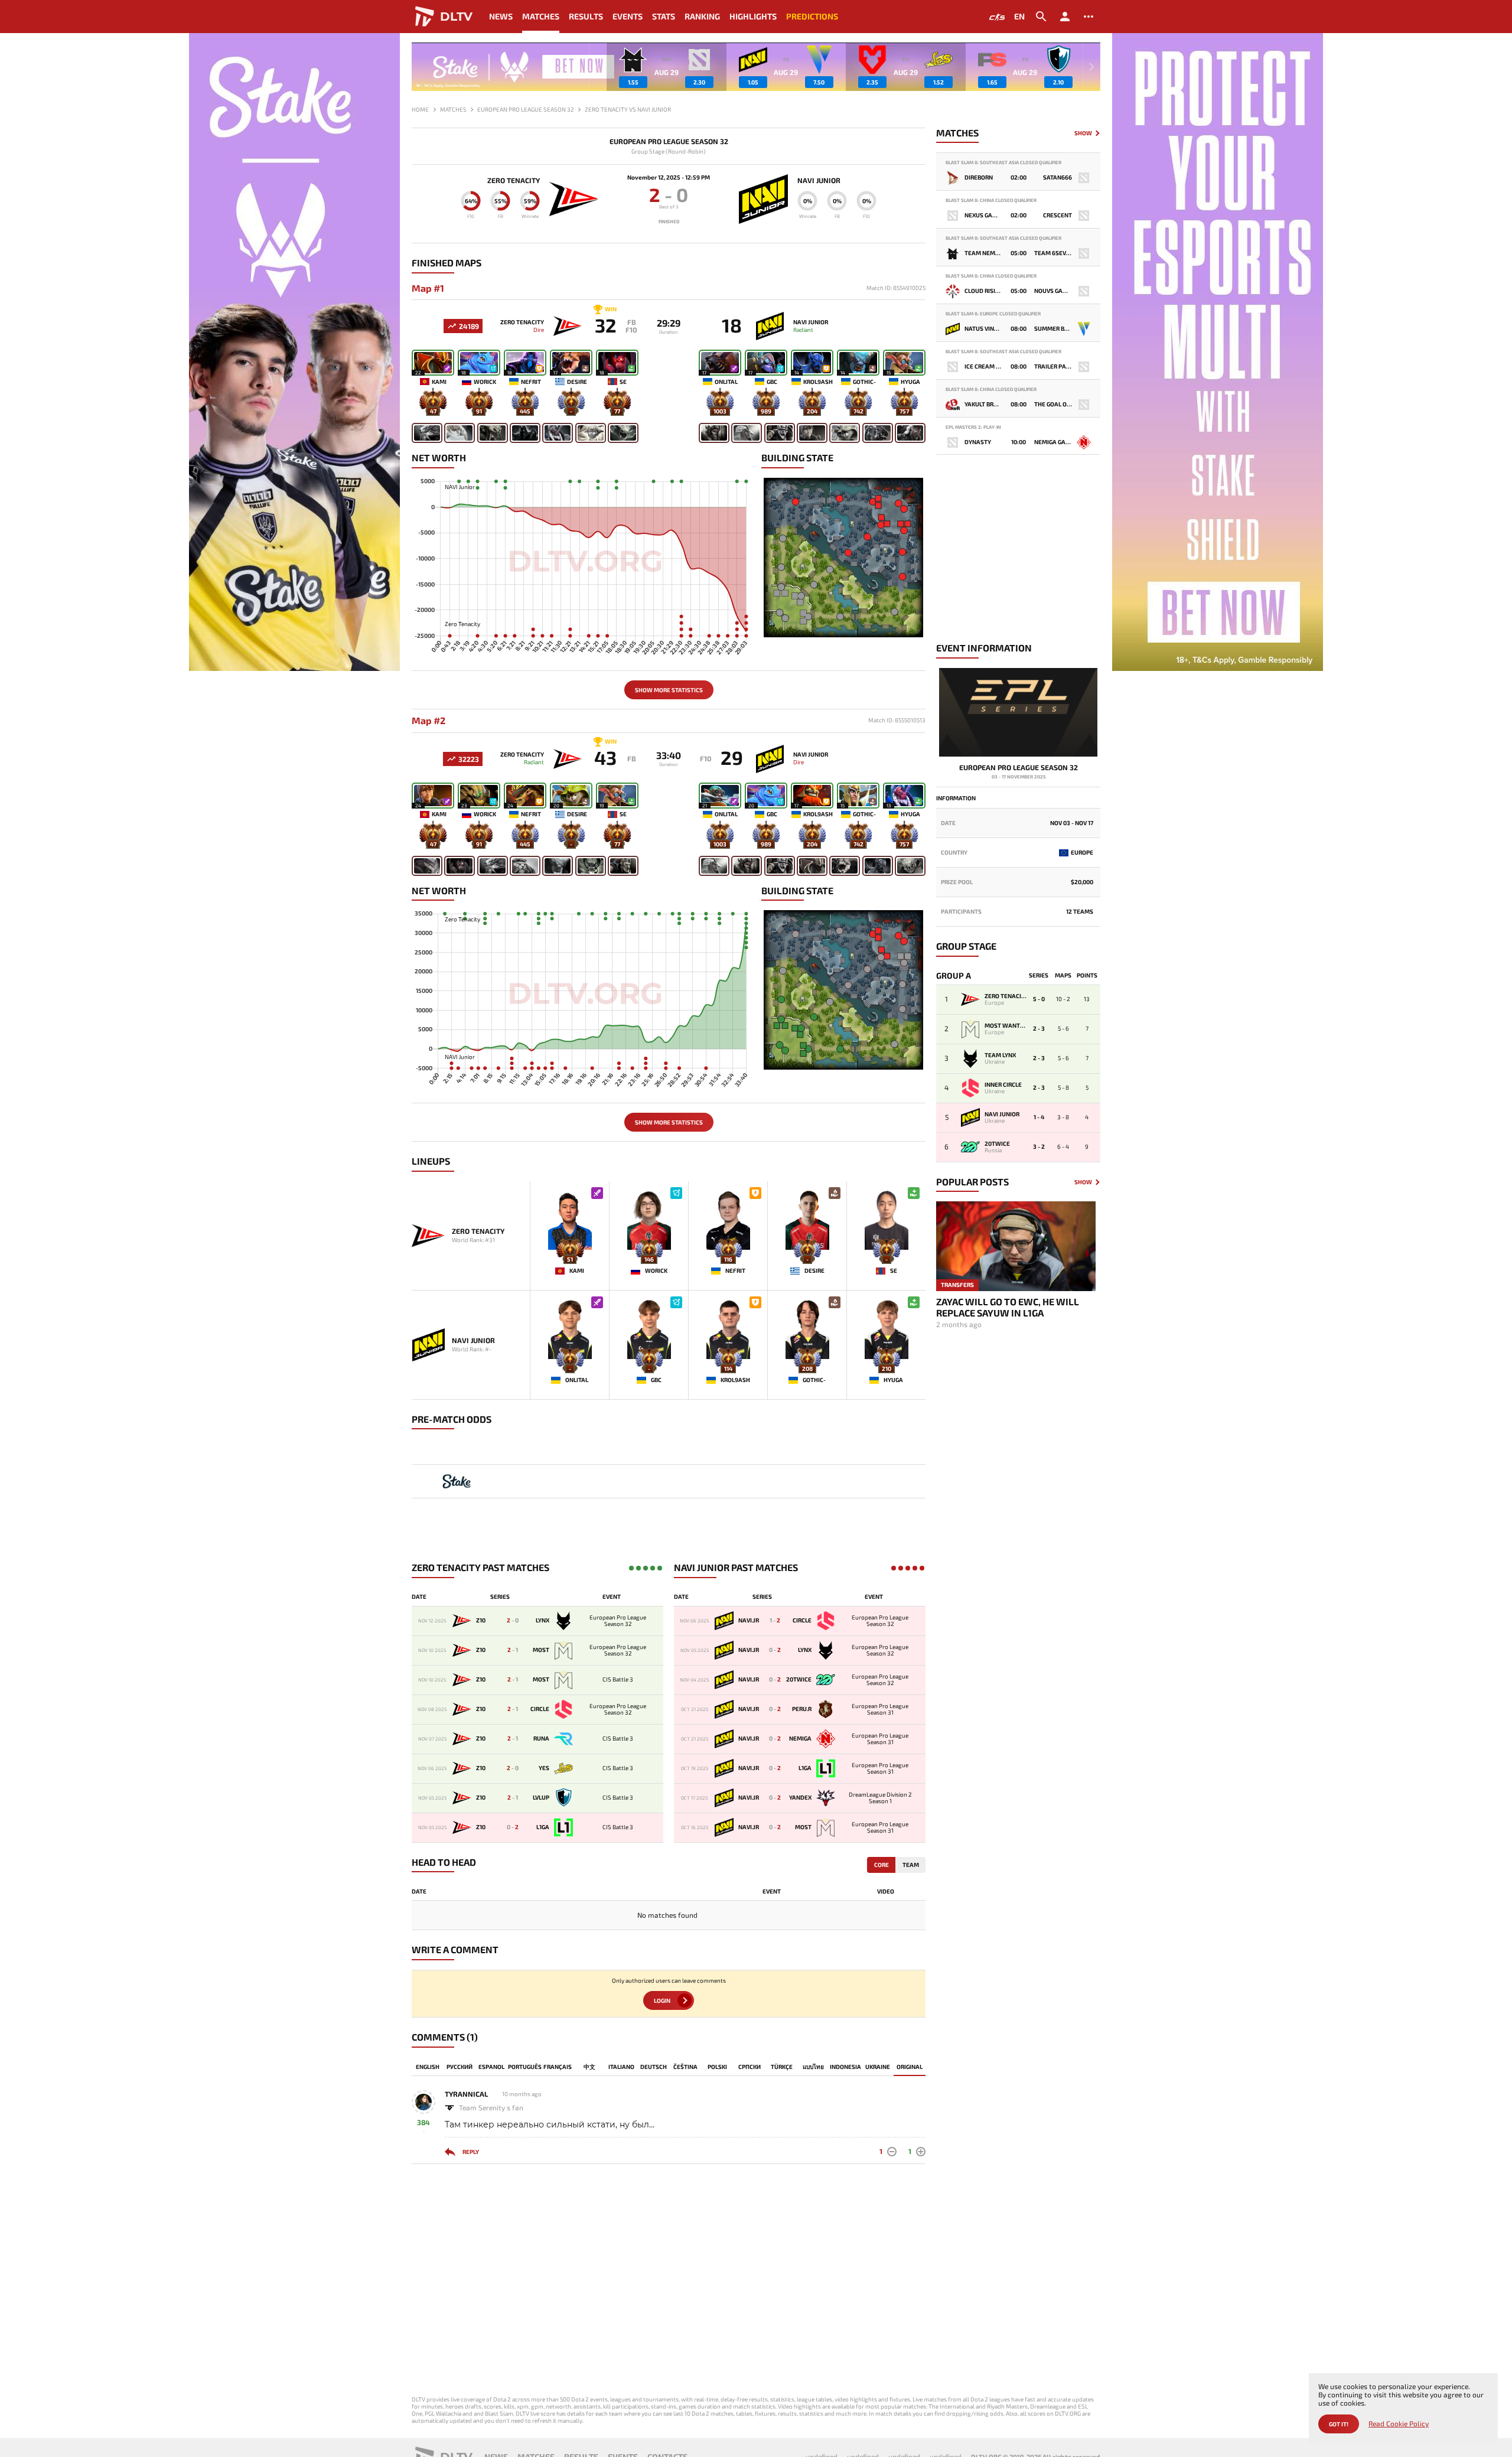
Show (1083, 133)
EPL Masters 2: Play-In (973, 427)
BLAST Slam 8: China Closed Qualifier (991, 201)
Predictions (812, 16)
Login (662, 2000)
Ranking (702, 16)
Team (911, 1865)
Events (628, 16)
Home (420, 109)
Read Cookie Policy (1399, 2424)
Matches (541, 16)
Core (882, 1865)
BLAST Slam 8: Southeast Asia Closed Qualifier (1003, 163)
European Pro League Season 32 (669, 141)
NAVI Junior (819, 180)
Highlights (753, 16)
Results (586, 16)
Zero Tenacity (514, 180)
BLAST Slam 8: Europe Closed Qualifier (993, 314)
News (501, 16)
